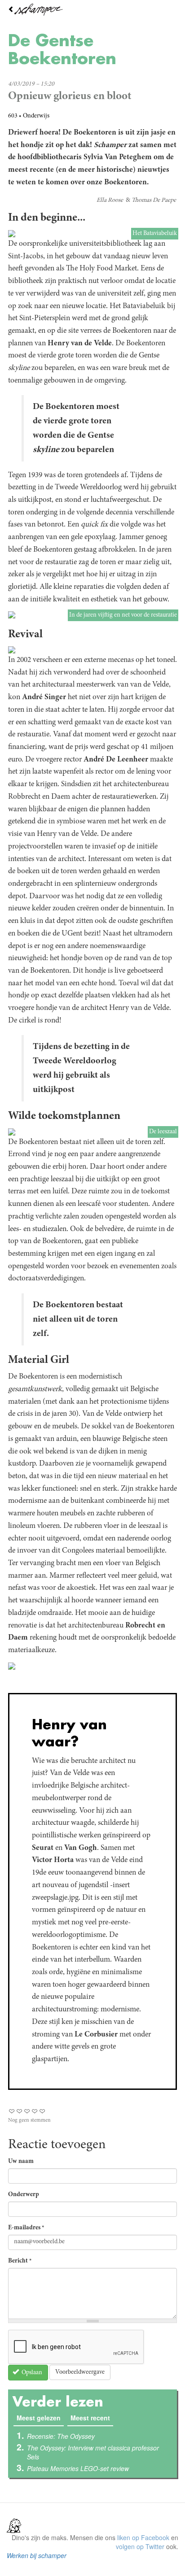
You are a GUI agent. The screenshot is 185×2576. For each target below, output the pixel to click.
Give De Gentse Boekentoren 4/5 (35, 2111)
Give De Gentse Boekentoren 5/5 (42, 2111)
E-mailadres (26, 2228)
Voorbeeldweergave (80, 2372)
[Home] (92, 10)
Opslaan (31, 2373)
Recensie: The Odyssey (61, 2436)
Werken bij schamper (37, 2555)
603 (13, 116)
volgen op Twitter (140, 2546)
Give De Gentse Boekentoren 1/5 (12, 2111)
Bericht (20, 2261)
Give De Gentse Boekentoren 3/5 (27, 2111)
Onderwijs (36, 116)
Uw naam (21, 2162)
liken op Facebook (143, 2537)
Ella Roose (110, 200)
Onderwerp (24, 2195)
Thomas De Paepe (154, 200)
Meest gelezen (40, 2418)
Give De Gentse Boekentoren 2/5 (20, 2111)
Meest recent (90, 2418)
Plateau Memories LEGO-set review (78, 2468)
